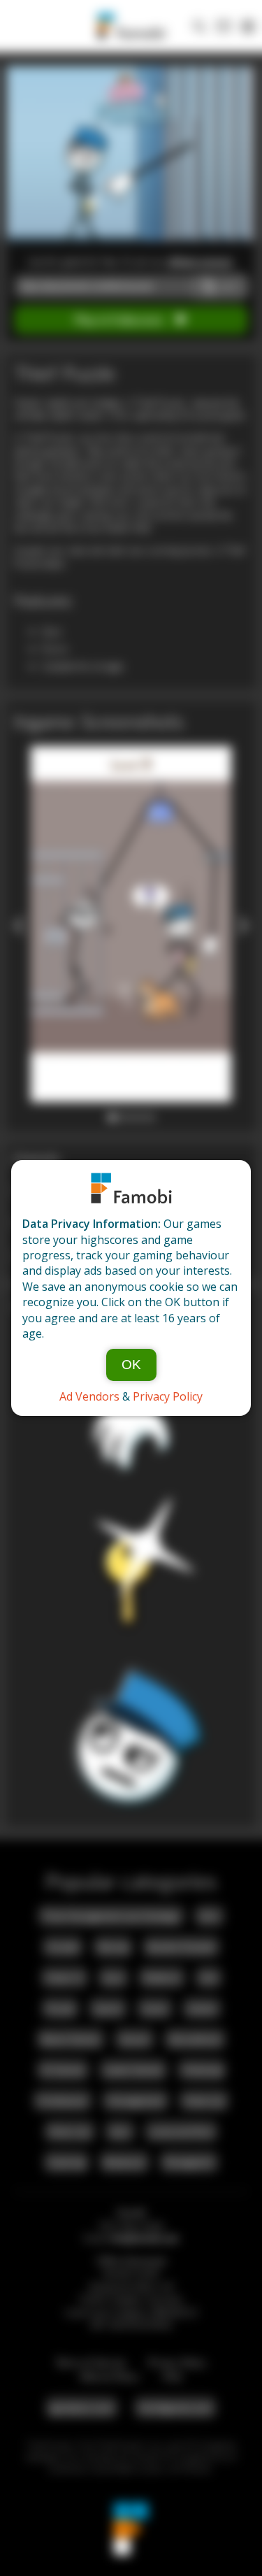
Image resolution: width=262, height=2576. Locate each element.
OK (131, 1365)
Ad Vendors (89, 1396)
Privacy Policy (168, 1396)
